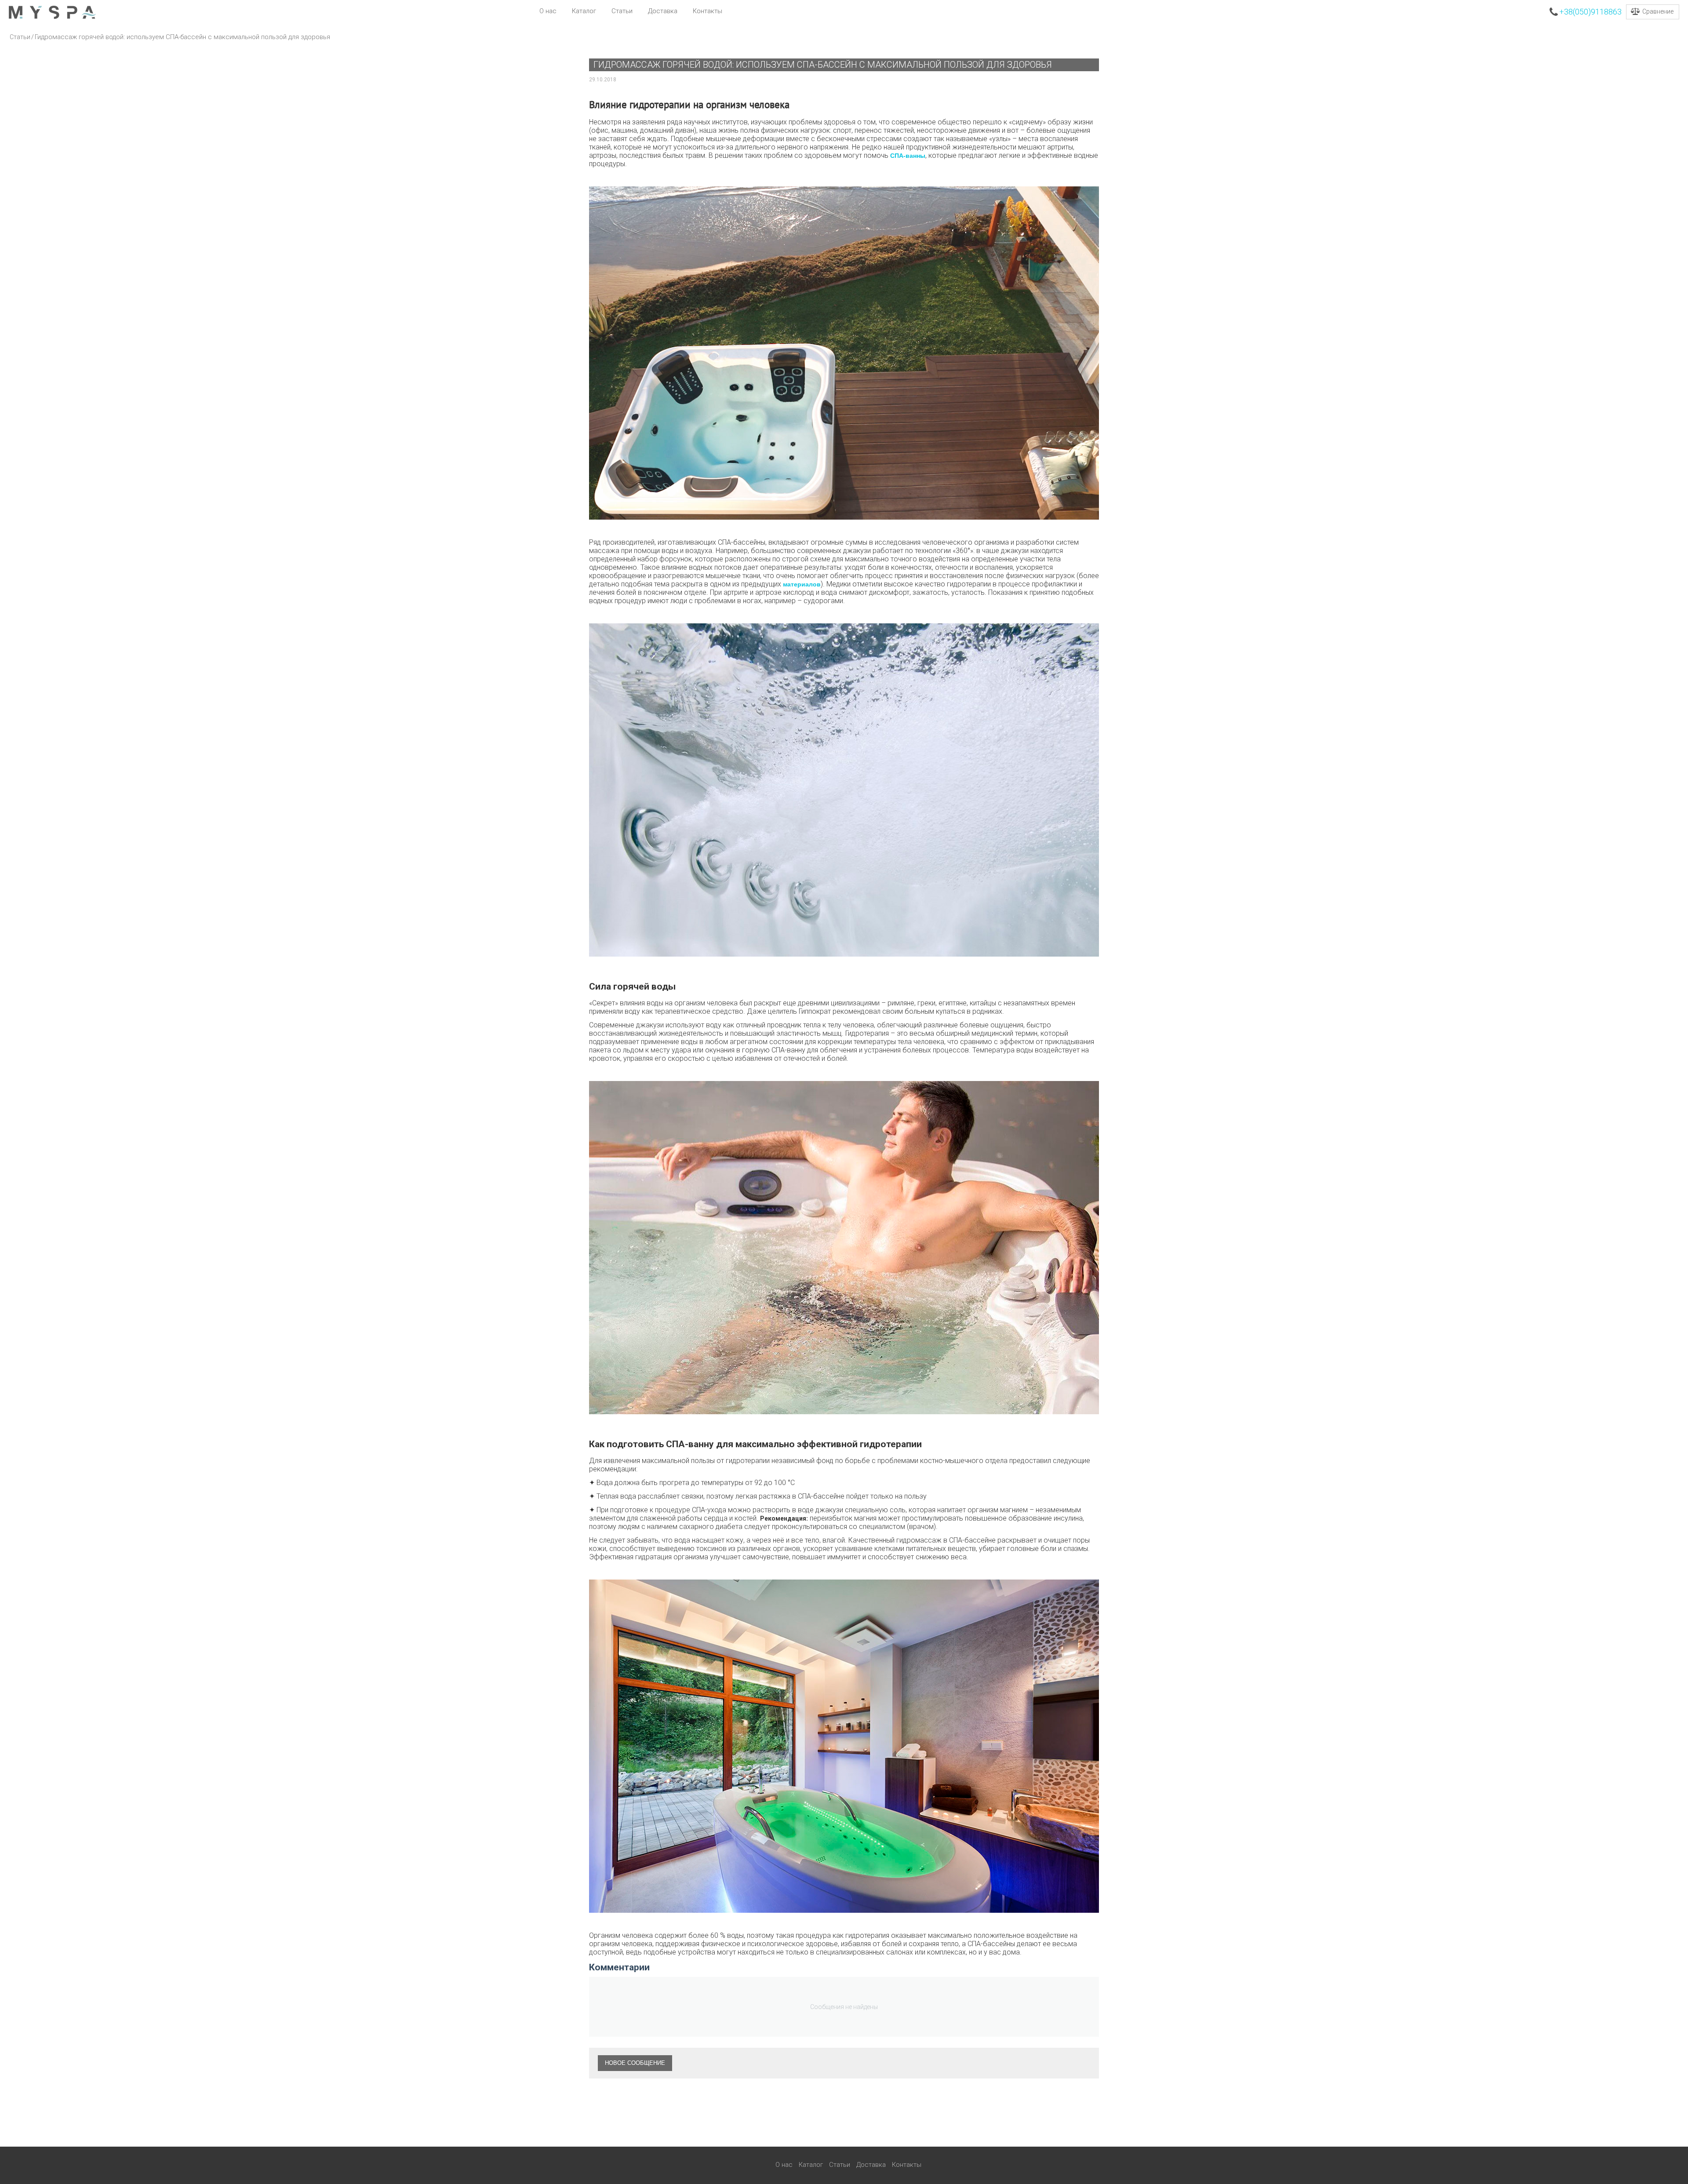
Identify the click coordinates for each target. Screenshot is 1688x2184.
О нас (548, 11)
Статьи (622, 11)
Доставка (663, 11)
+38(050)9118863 (1590, 12)
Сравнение (1658, 11)
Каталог (584, 11)
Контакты (708, 11)
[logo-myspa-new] (52, 12)
